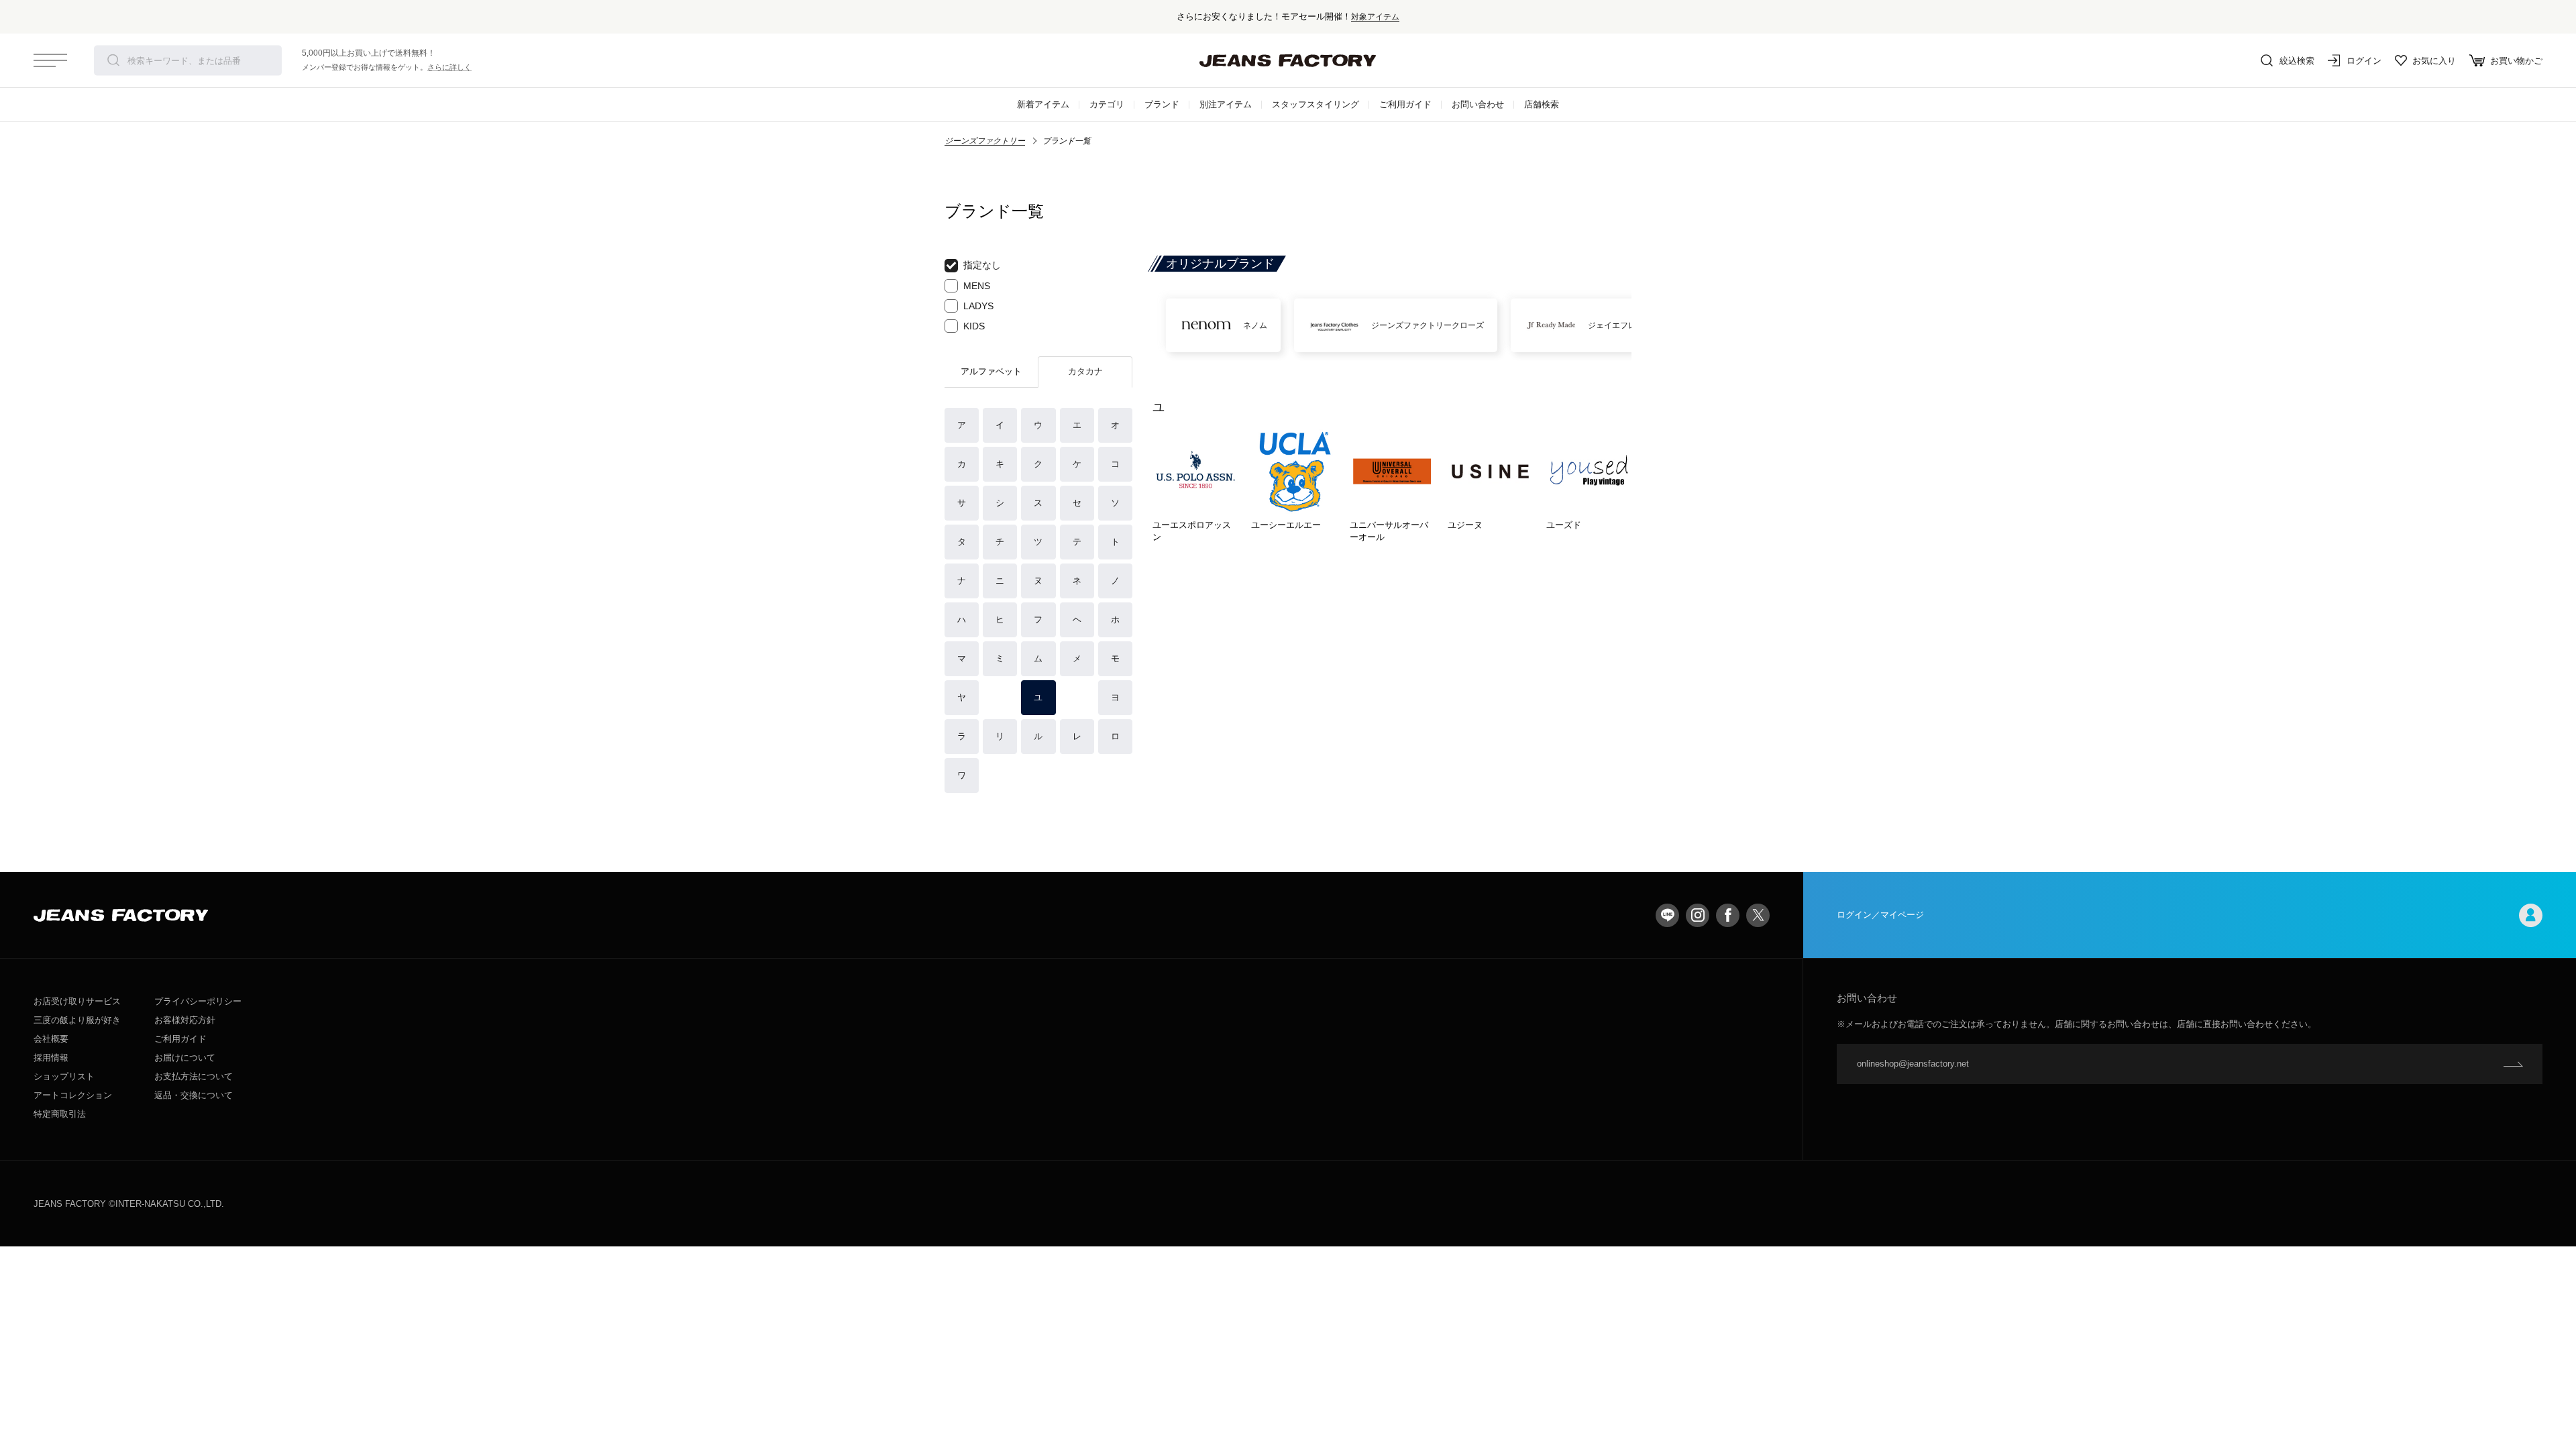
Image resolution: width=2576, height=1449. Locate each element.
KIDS (974, 326)
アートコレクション (73, 1095)
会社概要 (51, 1039)
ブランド (1162, 104)
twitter (1758, 915)
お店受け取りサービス (77, 1001)
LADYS (978, 306)
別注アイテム (1226, 104)
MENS (977, 286)
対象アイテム (1375, 16)
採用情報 (51, 1058)
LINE (1667, 915)
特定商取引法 (60, 1114)
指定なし (982, 265)
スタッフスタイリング (1316, 104)
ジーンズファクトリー (985, 141)
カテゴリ (1107, 104)
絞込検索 (2297, 61)
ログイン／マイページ (1880, 915)
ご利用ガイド (1405, 104)
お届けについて (185, 1058)
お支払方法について (194, 1076)
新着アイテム (1043, 104)
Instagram (1698, 915)
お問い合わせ (1478, 104)
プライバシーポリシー (198, 1001)
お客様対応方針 (185, 1020)
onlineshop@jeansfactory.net (1913, 1064)
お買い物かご (2516, 61)
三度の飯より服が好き (77, 1020)
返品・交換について (194, 1095)
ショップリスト (64, 1076)
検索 (113, 60)
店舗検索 (1542, 104)
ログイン (2364, 61)
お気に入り (2434, 61)
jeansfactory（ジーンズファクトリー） (1288, 60)
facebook (1728, 915)
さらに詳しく (449, 67)
